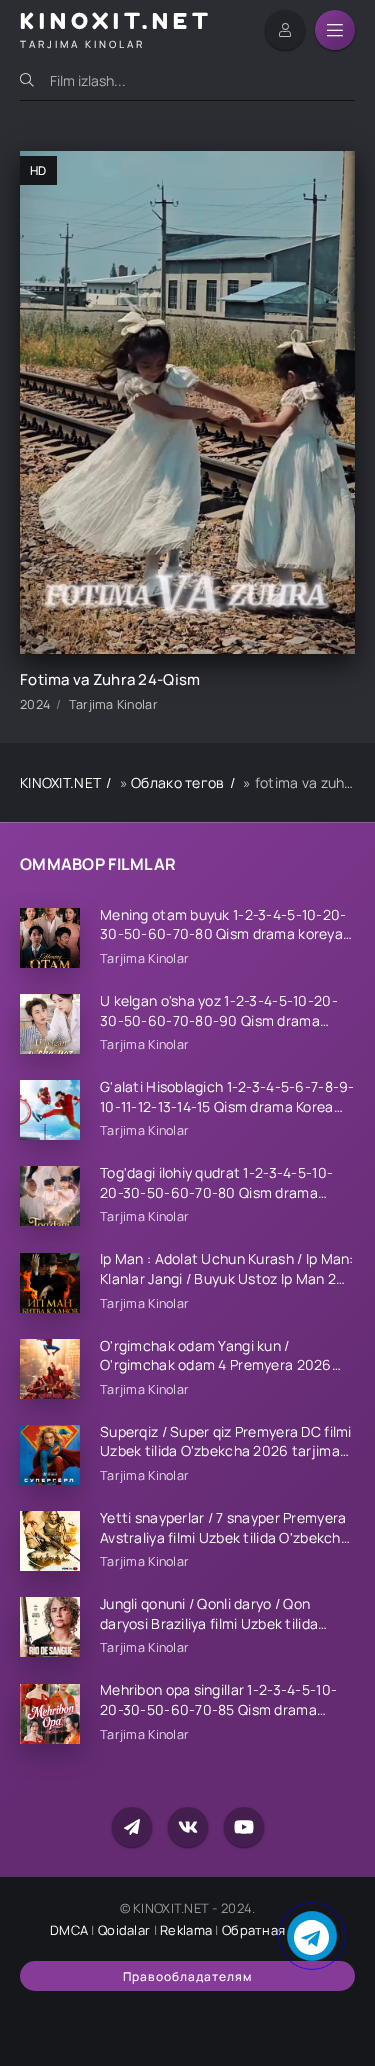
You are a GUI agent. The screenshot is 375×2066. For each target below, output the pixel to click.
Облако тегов (177, 782)
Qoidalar (124, 1930)
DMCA (69, 1930)
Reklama (186, 1930)
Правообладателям (187, 1976)
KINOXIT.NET (60, 782)
